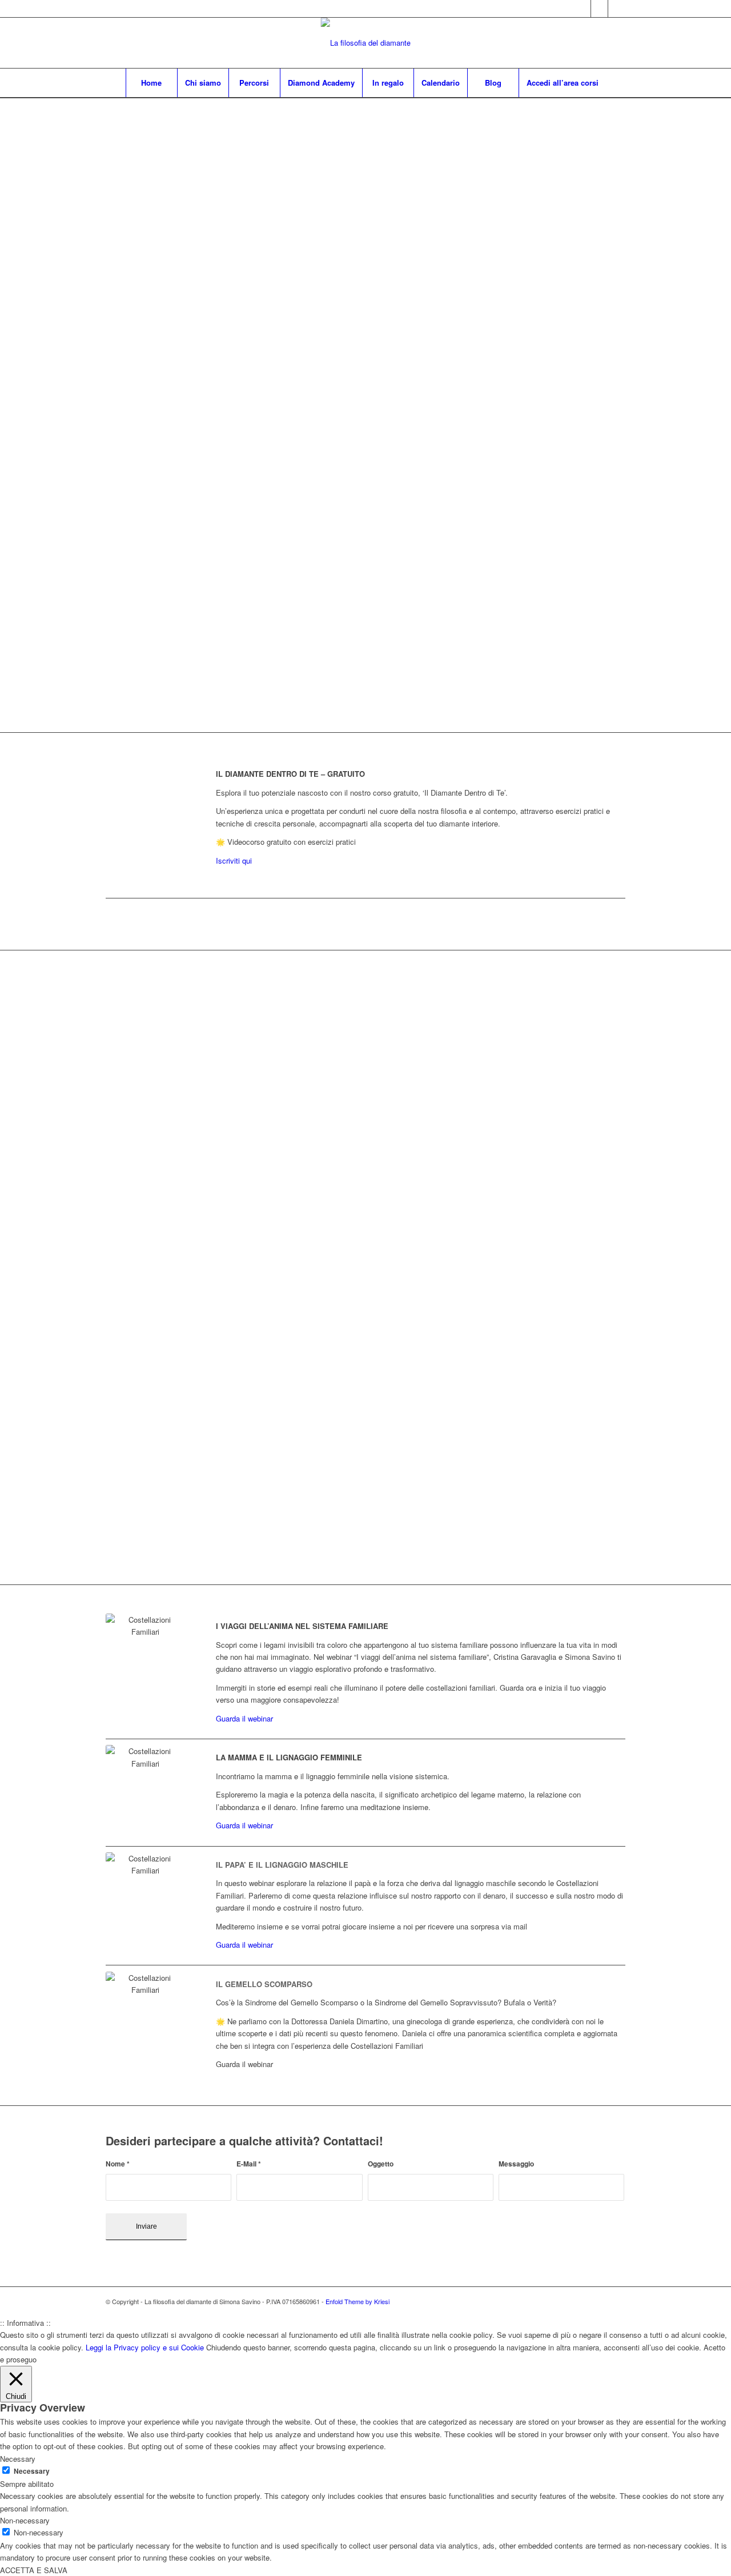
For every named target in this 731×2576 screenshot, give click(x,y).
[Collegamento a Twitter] (582, 9)
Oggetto (381, 2164)
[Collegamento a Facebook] (599, 9)
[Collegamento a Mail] (617, 9)
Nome (118, 2164)
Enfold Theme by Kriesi (358, 2301)
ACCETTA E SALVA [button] (34, 2570)
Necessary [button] (18, 2459)
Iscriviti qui (234, 860)
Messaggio (516, 2164)
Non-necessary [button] (25, 2520)
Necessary (32, 2471)
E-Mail (249, 2164)
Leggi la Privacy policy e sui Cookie (145, 2347)
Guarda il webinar (244, 1718)
